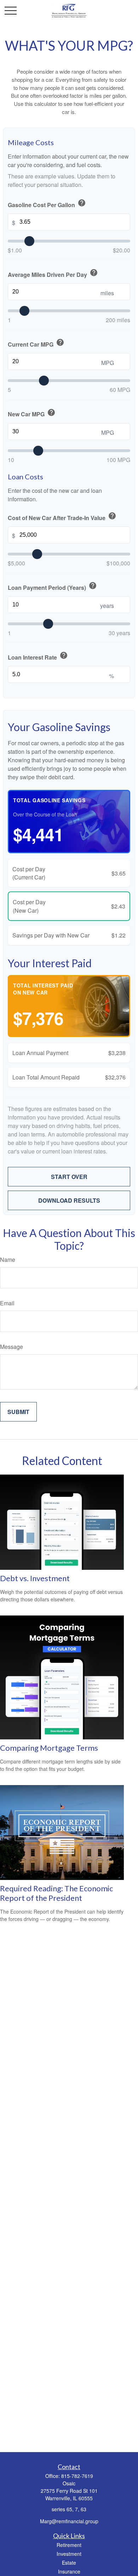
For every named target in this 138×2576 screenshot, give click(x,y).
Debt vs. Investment (35, 1578)
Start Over (69, 1177)
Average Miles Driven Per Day (53, 273)
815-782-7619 (77, 2476)
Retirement (69, 2545)
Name (8, 1259)
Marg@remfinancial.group (69, 2521)
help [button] (82, 203)
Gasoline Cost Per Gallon (47, 204)
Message (11, 1347)
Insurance (69, 2571)
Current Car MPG (36, 343)
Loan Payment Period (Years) (52, 586)
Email (7, 1303)
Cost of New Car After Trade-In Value (62, 517)
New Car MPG (32, 413)
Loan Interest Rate (38, 656)
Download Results (69, 1200)
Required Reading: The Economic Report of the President (56, 1893)
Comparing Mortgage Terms (49, 1748)
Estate (69, 2563)
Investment (69, 2554)
